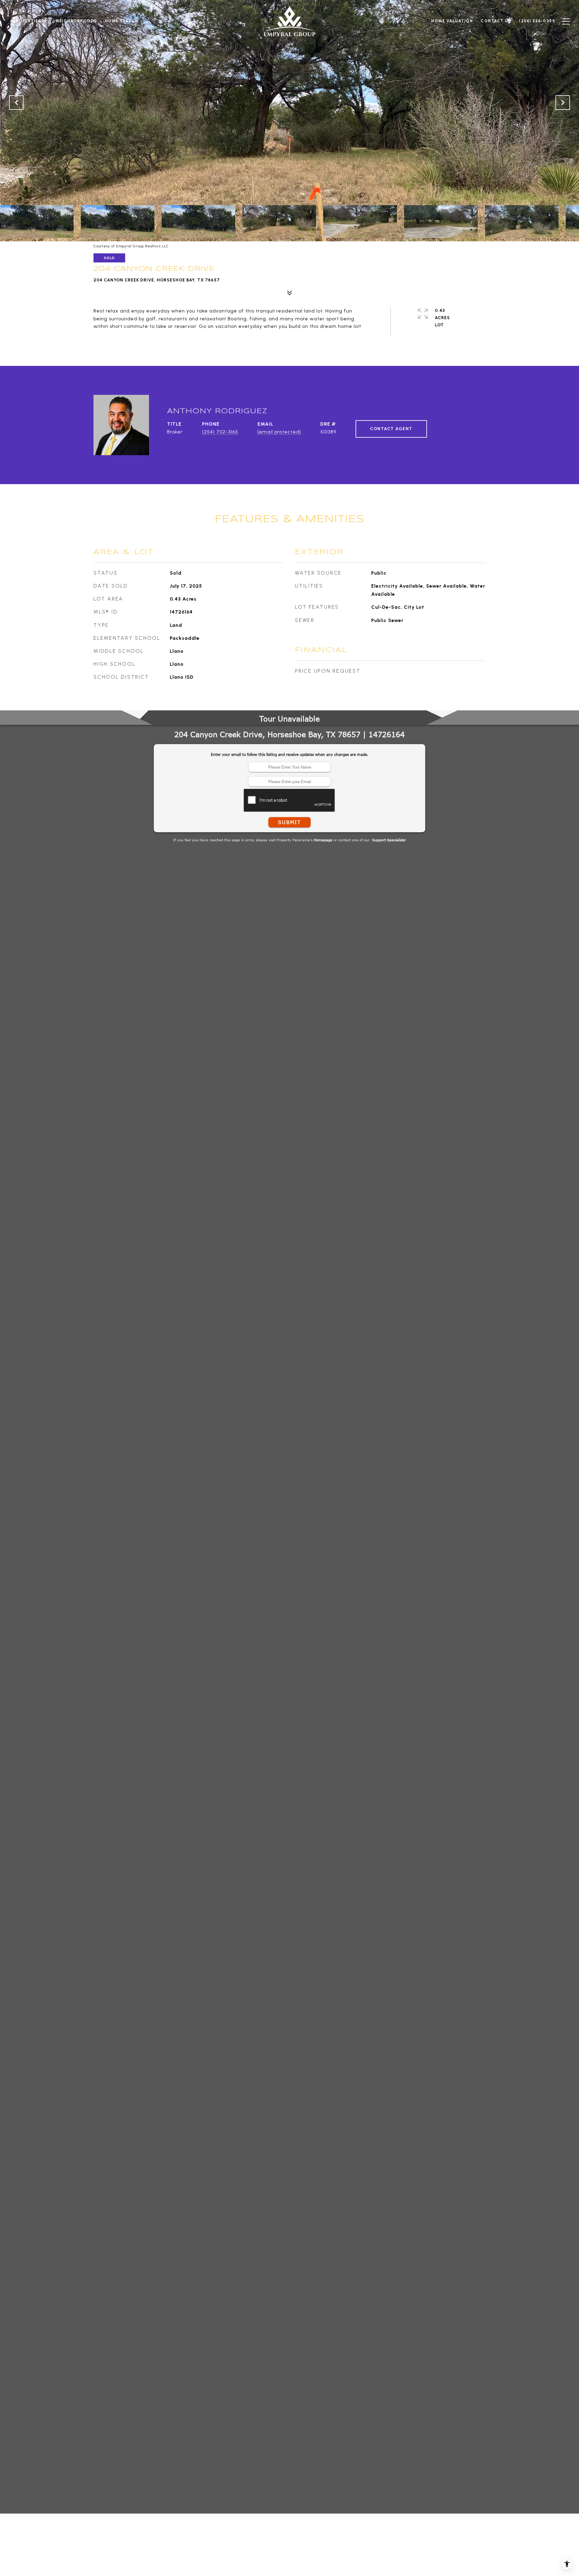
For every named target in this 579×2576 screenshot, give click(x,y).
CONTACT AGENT (391, 429)
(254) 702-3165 (220, 432)
